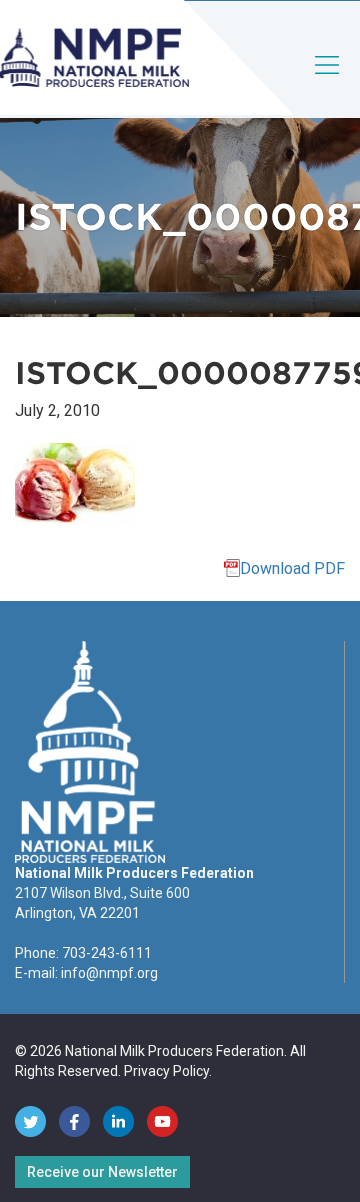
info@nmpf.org (109, 973)
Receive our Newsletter (102, 1172)
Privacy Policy (166, 1071)
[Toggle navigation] (328, 81)
